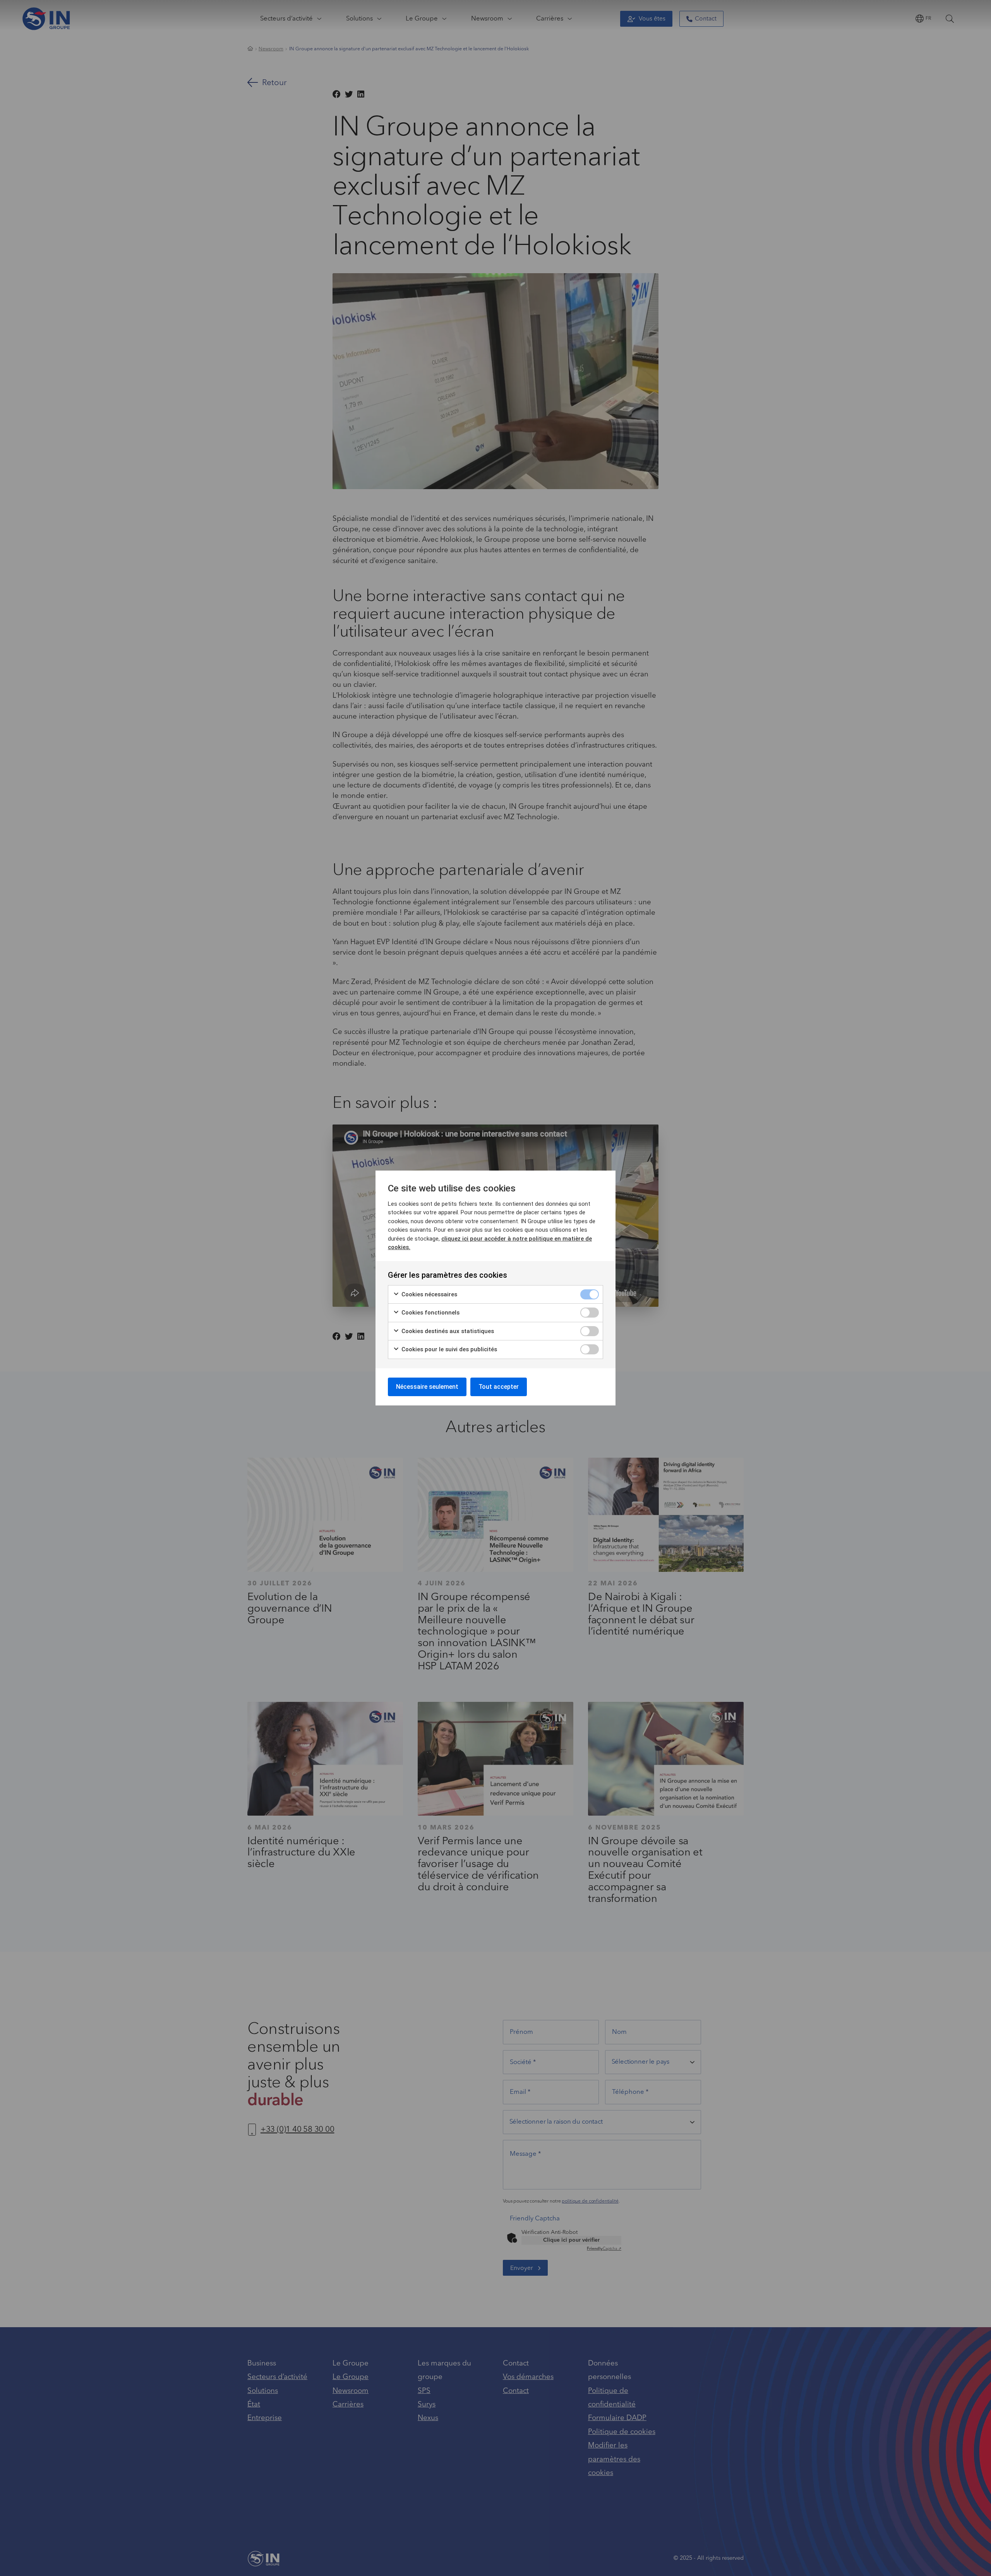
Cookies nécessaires (429, 1294)
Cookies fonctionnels (430, 1313)
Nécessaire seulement (427, 1387)
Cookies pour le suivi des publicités (448, 1349)
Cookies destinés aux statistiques (447, 1331)
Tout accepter (499, 1387)
